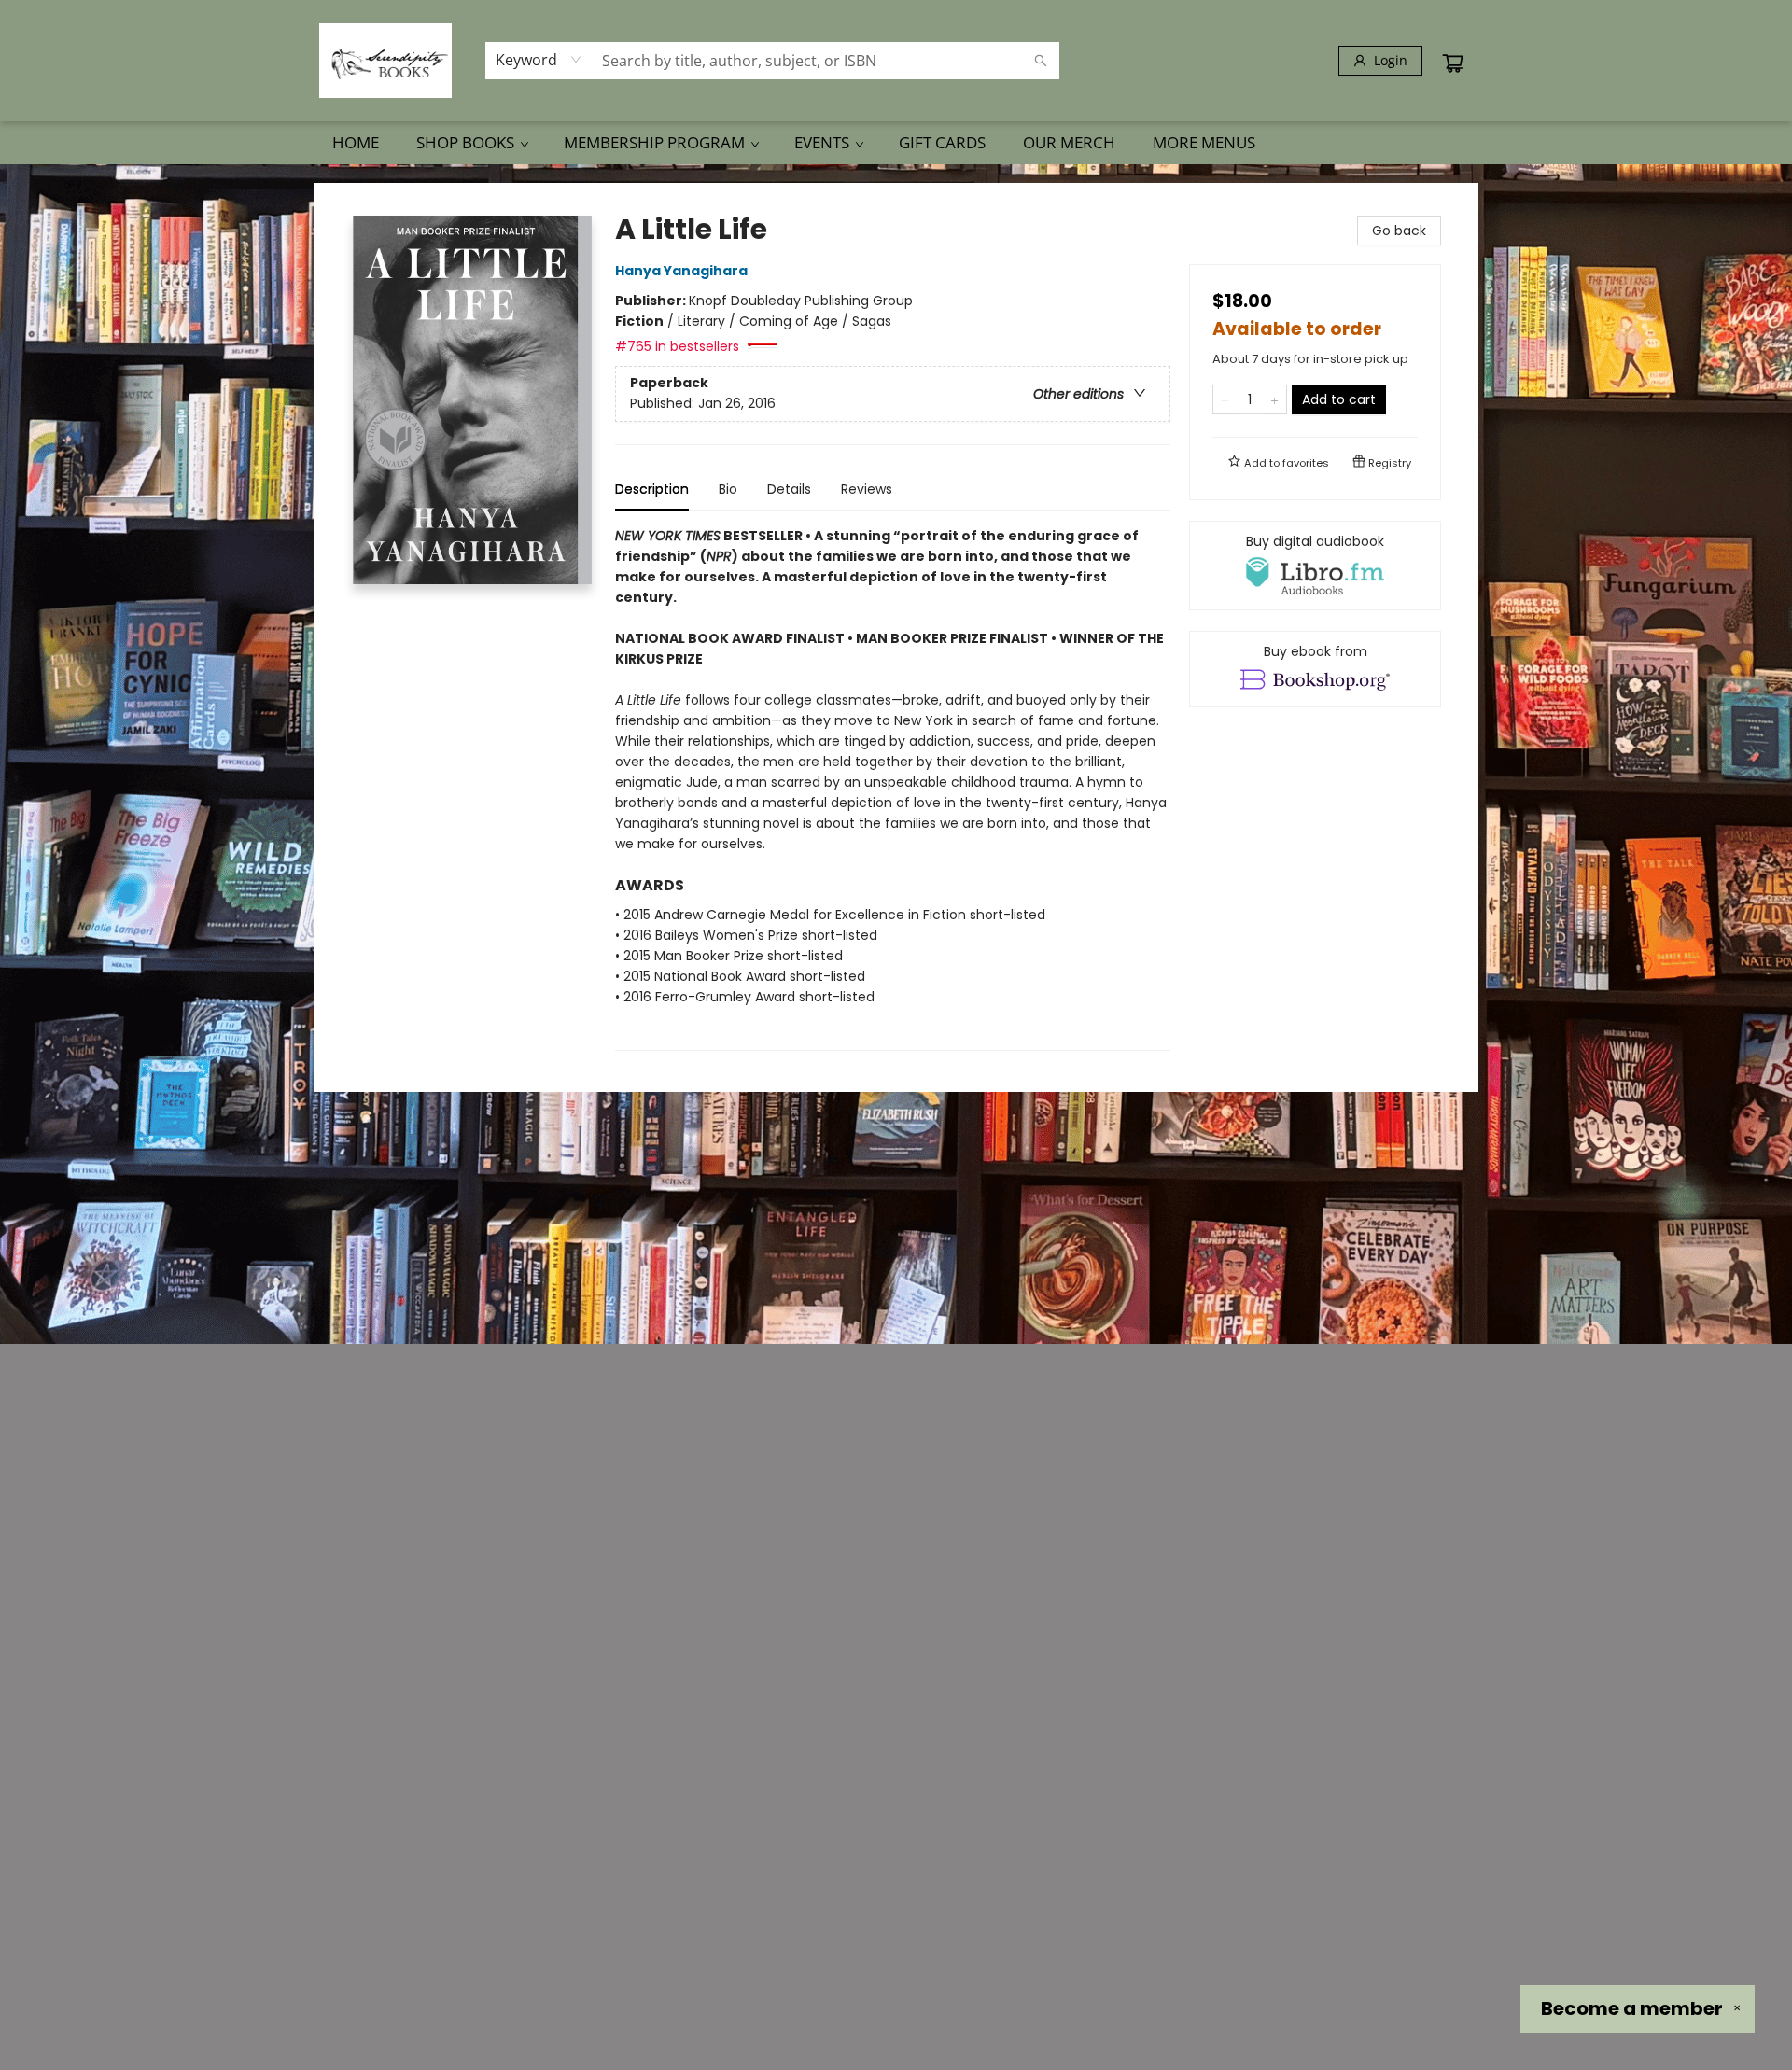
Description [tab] (652, 489)
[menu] (896, 143)
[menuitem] (356, 143)
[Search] (1041, 61)
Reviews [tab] (867, 489)
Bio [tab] (728, 489)
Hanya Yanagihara (681, 271)
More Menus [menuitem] (1204, 142)
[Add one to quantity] (1274, 399)
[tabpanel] (893, 788)
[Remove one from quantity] (1225, 399)
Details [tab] (789, 489)
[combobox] (539, 60)
